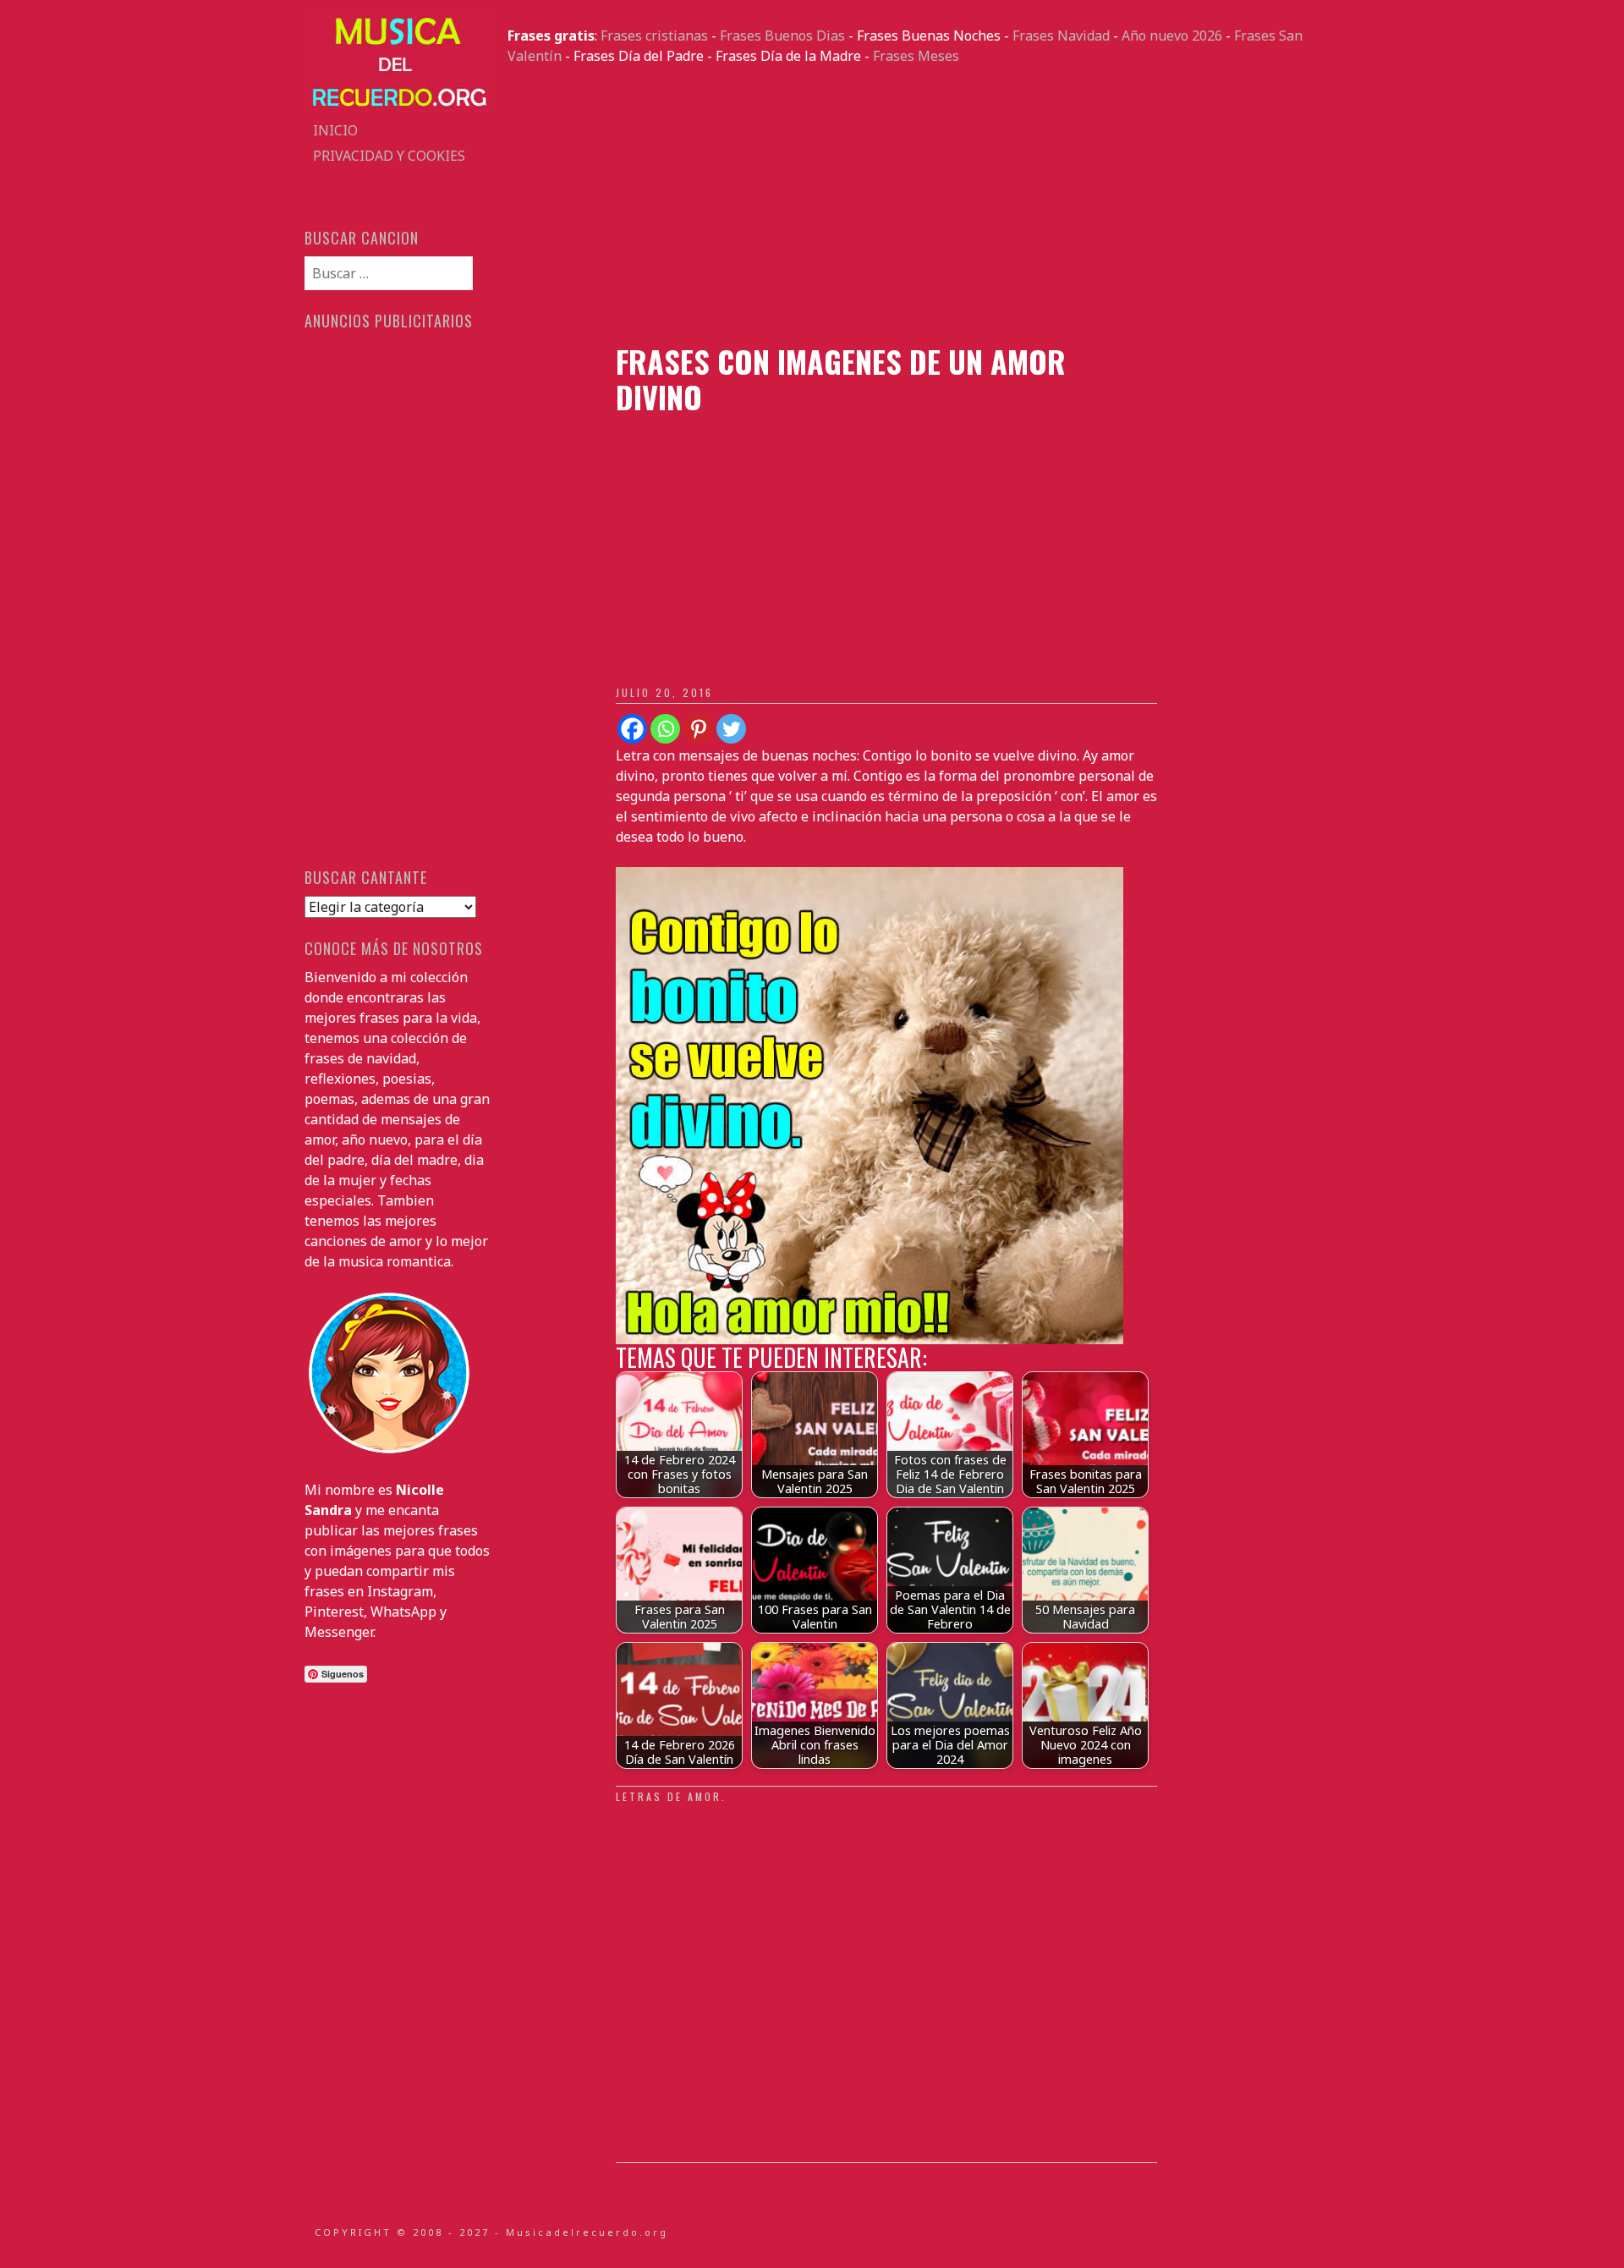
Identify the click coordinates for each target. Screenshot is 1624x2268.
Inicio (335, 130)
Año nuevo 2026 (1172, 36)
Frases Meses (916, 56)
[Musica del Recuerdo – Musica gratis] (398, 107)
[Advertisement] (913, 205)
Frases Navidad (1061, 36)
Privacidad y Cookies (389, 156)
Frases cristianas (654, 36)
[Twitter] (731, 729)
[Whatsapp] (665, 729)
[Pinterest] (698, 729)
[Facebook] (632, 729)
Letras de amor (669, 1796)
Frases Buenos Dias (782, 36)
